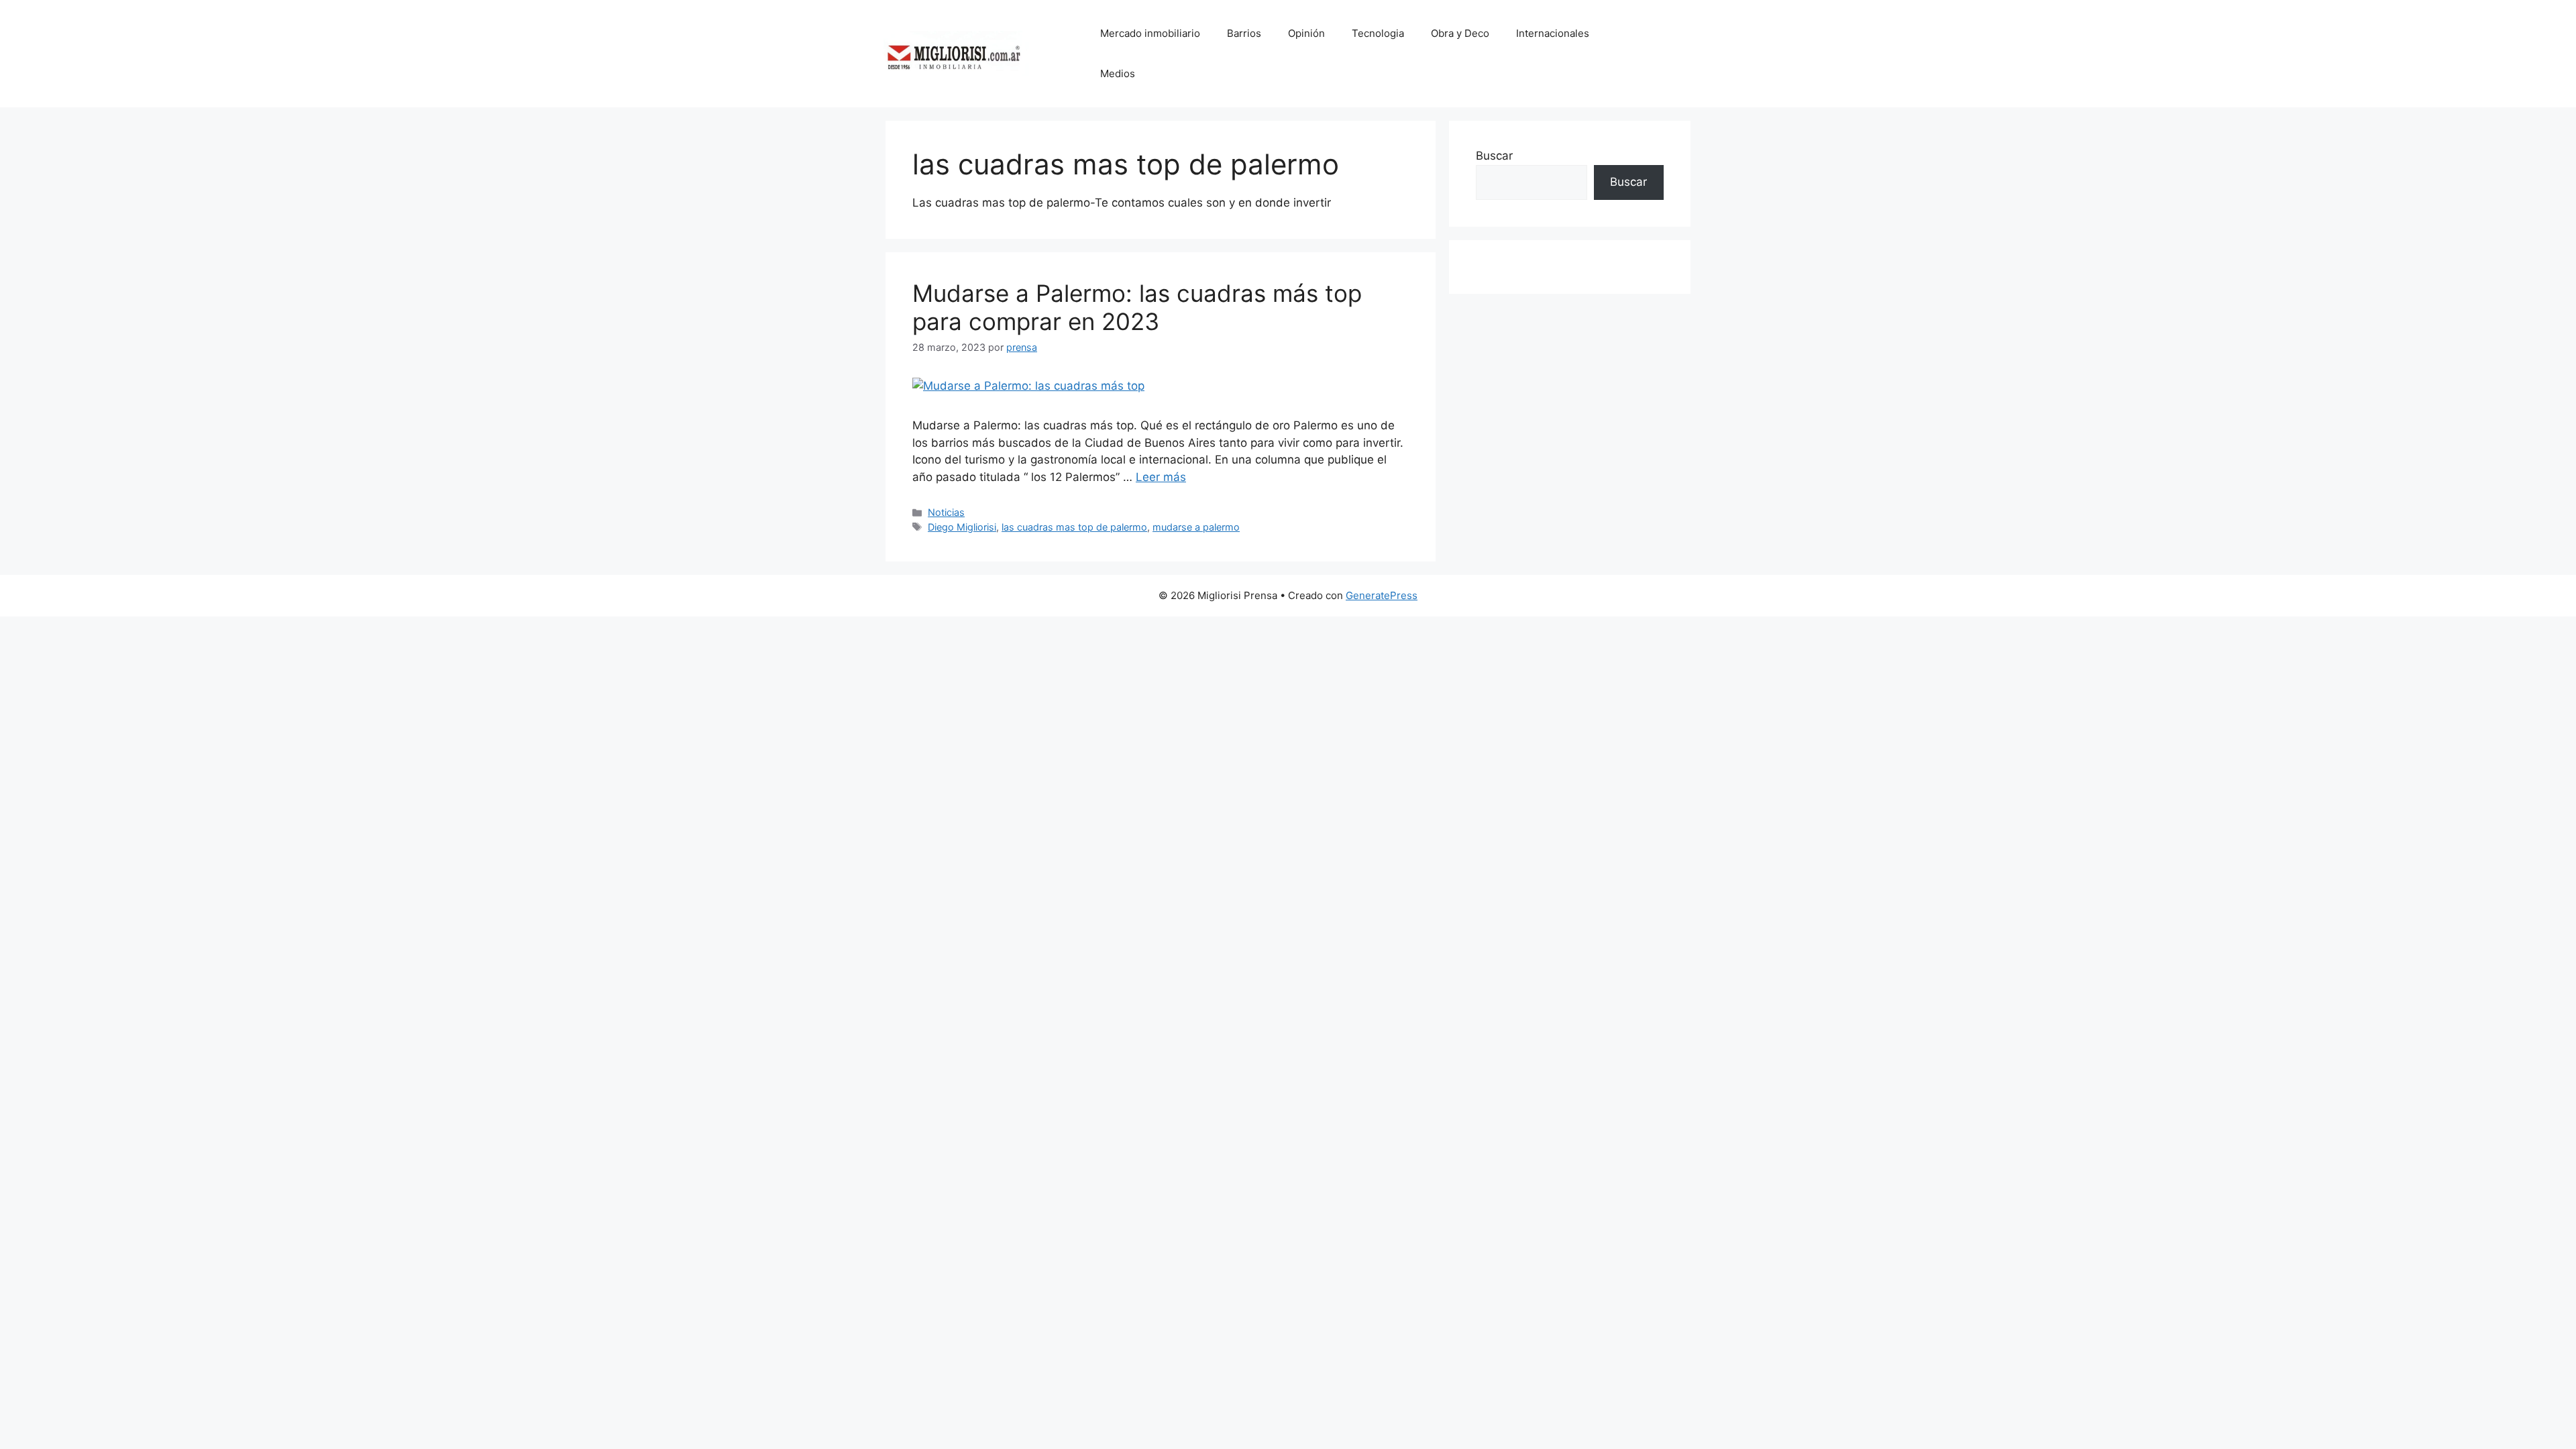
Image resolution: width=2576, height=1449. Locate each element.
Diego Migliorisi (962, 527)
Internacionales (1553, 33)
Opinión (1306, 33)
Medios (1118, 73)
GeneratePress (1382, 595)
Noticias (946, 512)
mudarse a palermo (1196, 527)
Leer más (1161, 477)
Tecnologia (1378, 33)
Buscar (1494, 156)
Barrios (1244, 33)
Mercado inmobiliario (1150, 33)
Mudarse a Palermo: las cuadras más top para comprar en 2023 (1137, 307)
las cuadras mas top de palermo (1074, 527)
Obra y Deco (1460, 33)
